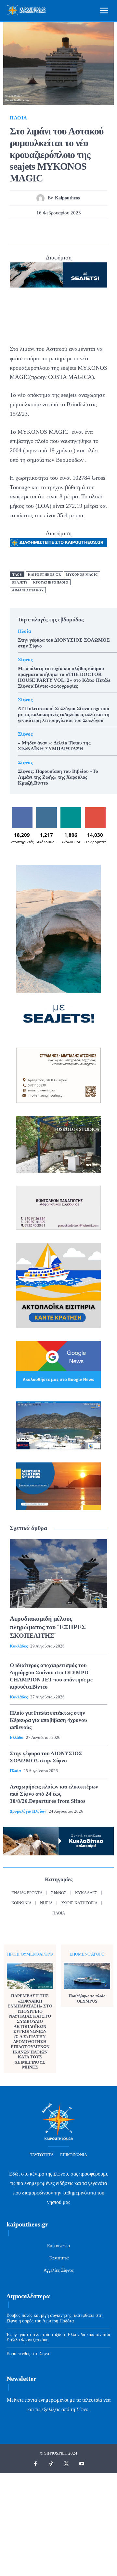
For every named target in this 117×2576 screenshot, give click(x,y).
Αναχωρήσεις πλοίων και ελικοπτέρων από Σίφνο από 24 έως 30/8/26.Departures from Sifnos (54, 1794)
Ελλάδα (17, 1737)
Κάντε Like (22, 810)
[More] (96, 231)
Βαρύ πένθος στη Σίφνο (28, 2354)
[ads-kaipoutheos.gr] (58, 543)
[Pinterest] (51, 231)
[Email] (81, 231)
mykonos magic (82, 575)
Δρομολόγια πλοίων (28, 1811)
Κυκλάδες (19, 1646)
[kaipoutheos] (42, 198)
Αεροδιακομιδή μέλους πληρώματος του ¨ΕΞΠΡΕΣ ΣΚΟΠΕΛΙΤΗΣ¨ (48, 1627)
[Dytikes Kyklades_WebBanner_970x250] (58, 275)
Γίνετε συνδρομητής (97, 812)
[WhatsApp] (66, 231)
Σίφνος (25, 660)
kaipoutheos (67, 198)
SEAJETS (20, 582)
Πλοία (19, 118)
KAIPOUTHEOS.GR (44, 575)
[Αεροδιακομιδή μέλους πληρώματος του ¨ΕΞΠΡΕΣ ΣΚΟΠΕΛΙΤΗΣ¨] (58, 1573)
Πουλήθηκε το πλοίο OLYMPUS (87, 1998)
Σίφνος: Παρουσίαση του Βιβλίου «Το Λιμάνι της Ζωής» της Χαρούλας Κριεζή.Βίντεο (58, 777)
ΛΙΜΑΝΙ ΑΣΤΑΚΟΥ (28, 590)
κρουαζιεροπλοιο (51, 582)
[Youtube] (82, 2464)
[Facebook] (21, 231)
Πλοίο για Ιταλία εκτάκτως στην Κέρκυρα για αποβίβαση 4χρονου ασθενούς (48, 1720)
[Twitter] (36, 231)
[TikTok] (51, 2464)
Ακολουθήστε (48, 810)
